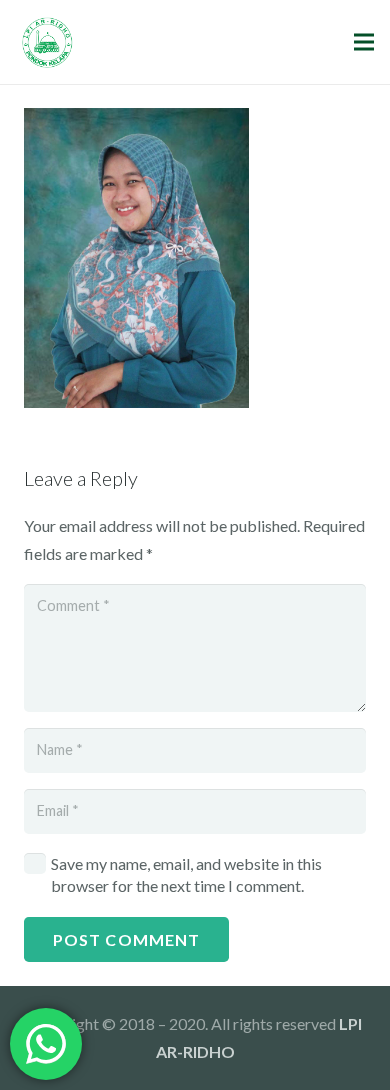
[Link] (47, 42)
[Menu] (364, 42)
